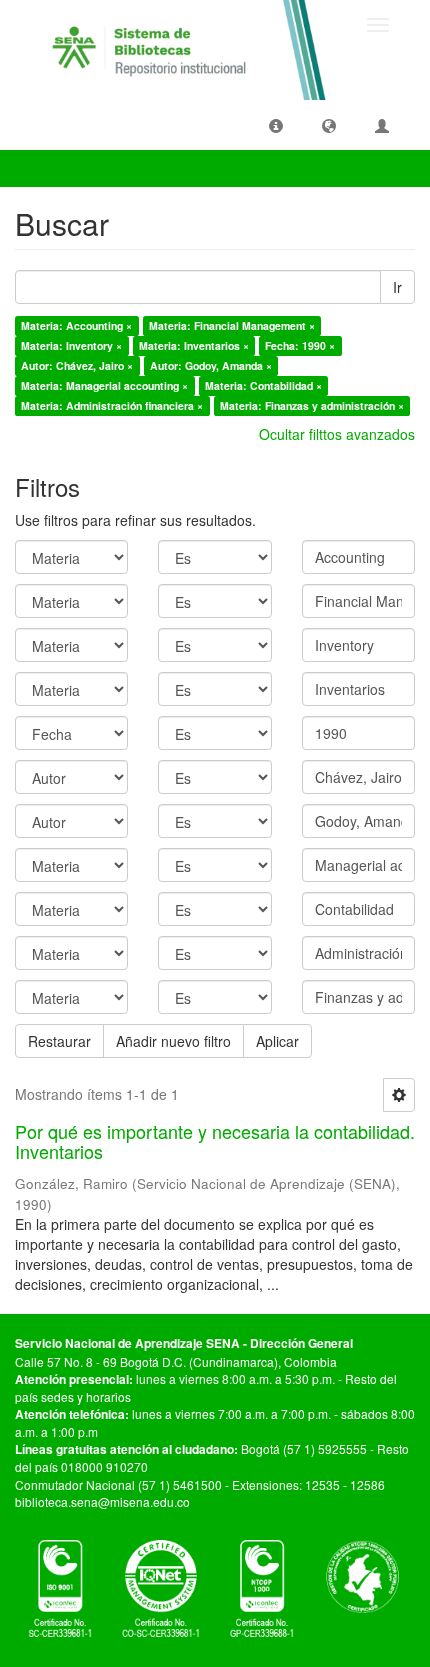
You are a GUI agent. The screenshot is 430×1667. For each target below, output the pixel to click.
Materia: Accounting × (76, 325)
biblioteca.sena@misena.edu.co (102, 1501)
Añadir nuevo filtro (173, 1041)
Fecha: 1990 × (300, 345)
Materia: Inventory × (71, 345)
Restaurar (59, 1041)
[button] (276, 125)
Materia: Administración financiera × (112, 405)
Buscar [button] (54, 168)
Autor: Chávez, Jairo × (77, 365)
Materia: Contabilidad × (263, 385)
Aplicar (277, 1041)
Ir (397, 287)
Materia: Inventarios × (194, 345)
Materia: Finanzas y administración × (312, 405)
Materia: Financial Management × (232, 325)
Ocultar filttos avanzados (337, 434)
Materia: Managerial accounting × (104, 385)
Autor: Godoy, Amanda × (211, 365)
